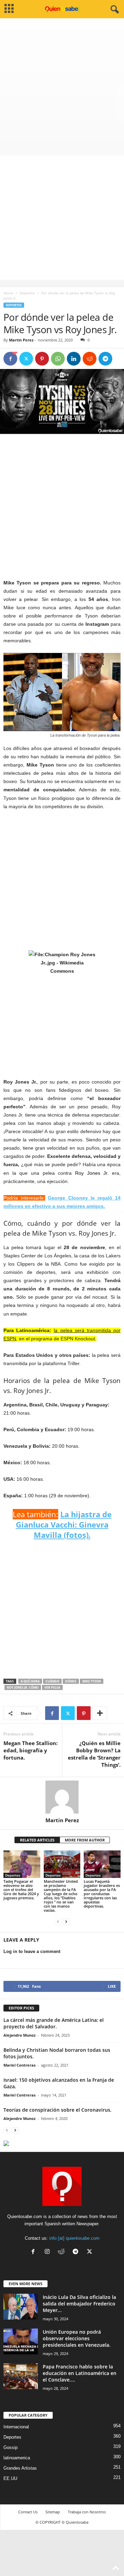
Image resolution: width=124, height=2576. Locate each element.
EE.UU (10, 2478)
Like (112, 1986)
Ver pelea (52, 1687)
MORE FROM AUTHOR (85, 1840)
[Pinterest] (42, 359)
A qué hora (30, 1681)
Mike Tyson (92, 1681)
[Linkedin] (74, 359)
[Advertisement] (62, 84)
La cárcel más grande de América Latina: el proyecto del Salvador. (54, 2023)
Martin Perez (21, 340)
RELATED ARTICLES (37, 1840)
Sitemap (53, 2512)
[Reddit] (63, 2252)
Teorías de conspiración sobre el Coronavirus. (58, 2110)
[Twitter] (26, 359)
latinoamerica (17, 2458)
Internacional (16, 2427)
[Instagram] (49, 2252)
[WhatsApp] (58, 359)
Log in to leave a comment (32, 1951)
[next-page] (66, 1922)
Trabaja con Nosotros (87, 2512)
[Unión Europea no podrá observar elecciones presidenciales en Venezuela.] (21, 2341)
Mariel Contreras (19, 2065)
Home (8, 293)
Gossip (11, 2447)
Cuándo (52, 1681)
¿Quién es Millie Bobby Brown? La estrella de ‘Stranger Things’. (94, 1754)
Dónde (71, 1681)
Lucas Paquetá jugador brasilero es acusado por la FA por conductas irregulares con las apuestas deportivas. (102, 1894)
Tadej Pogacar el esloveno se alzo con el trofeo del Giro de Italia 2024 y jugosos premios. (21, 1889)
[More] (100, 1713)
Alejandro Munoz (19, 2035)
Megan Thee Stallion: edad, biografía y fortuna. (30, 1750)
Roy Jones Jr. (92, 1173)
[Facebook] (10, 359)
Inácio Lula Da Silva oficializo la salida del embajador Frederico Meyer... (79, 2304)
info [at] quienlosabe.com (74, 2238)
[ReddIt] (90, 359)
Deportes (27, 293)
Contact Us (28, 2512)
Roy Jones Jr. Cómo (23, 1687)
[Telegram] (105, 359)
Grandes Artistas (20, 2468)
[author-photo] (62, 1797)
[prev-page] (58, 1922)
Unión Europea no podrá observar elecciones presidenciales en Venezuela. (77, 2338)
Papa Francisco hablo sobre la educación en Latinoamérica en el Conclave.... (80, 2373)
